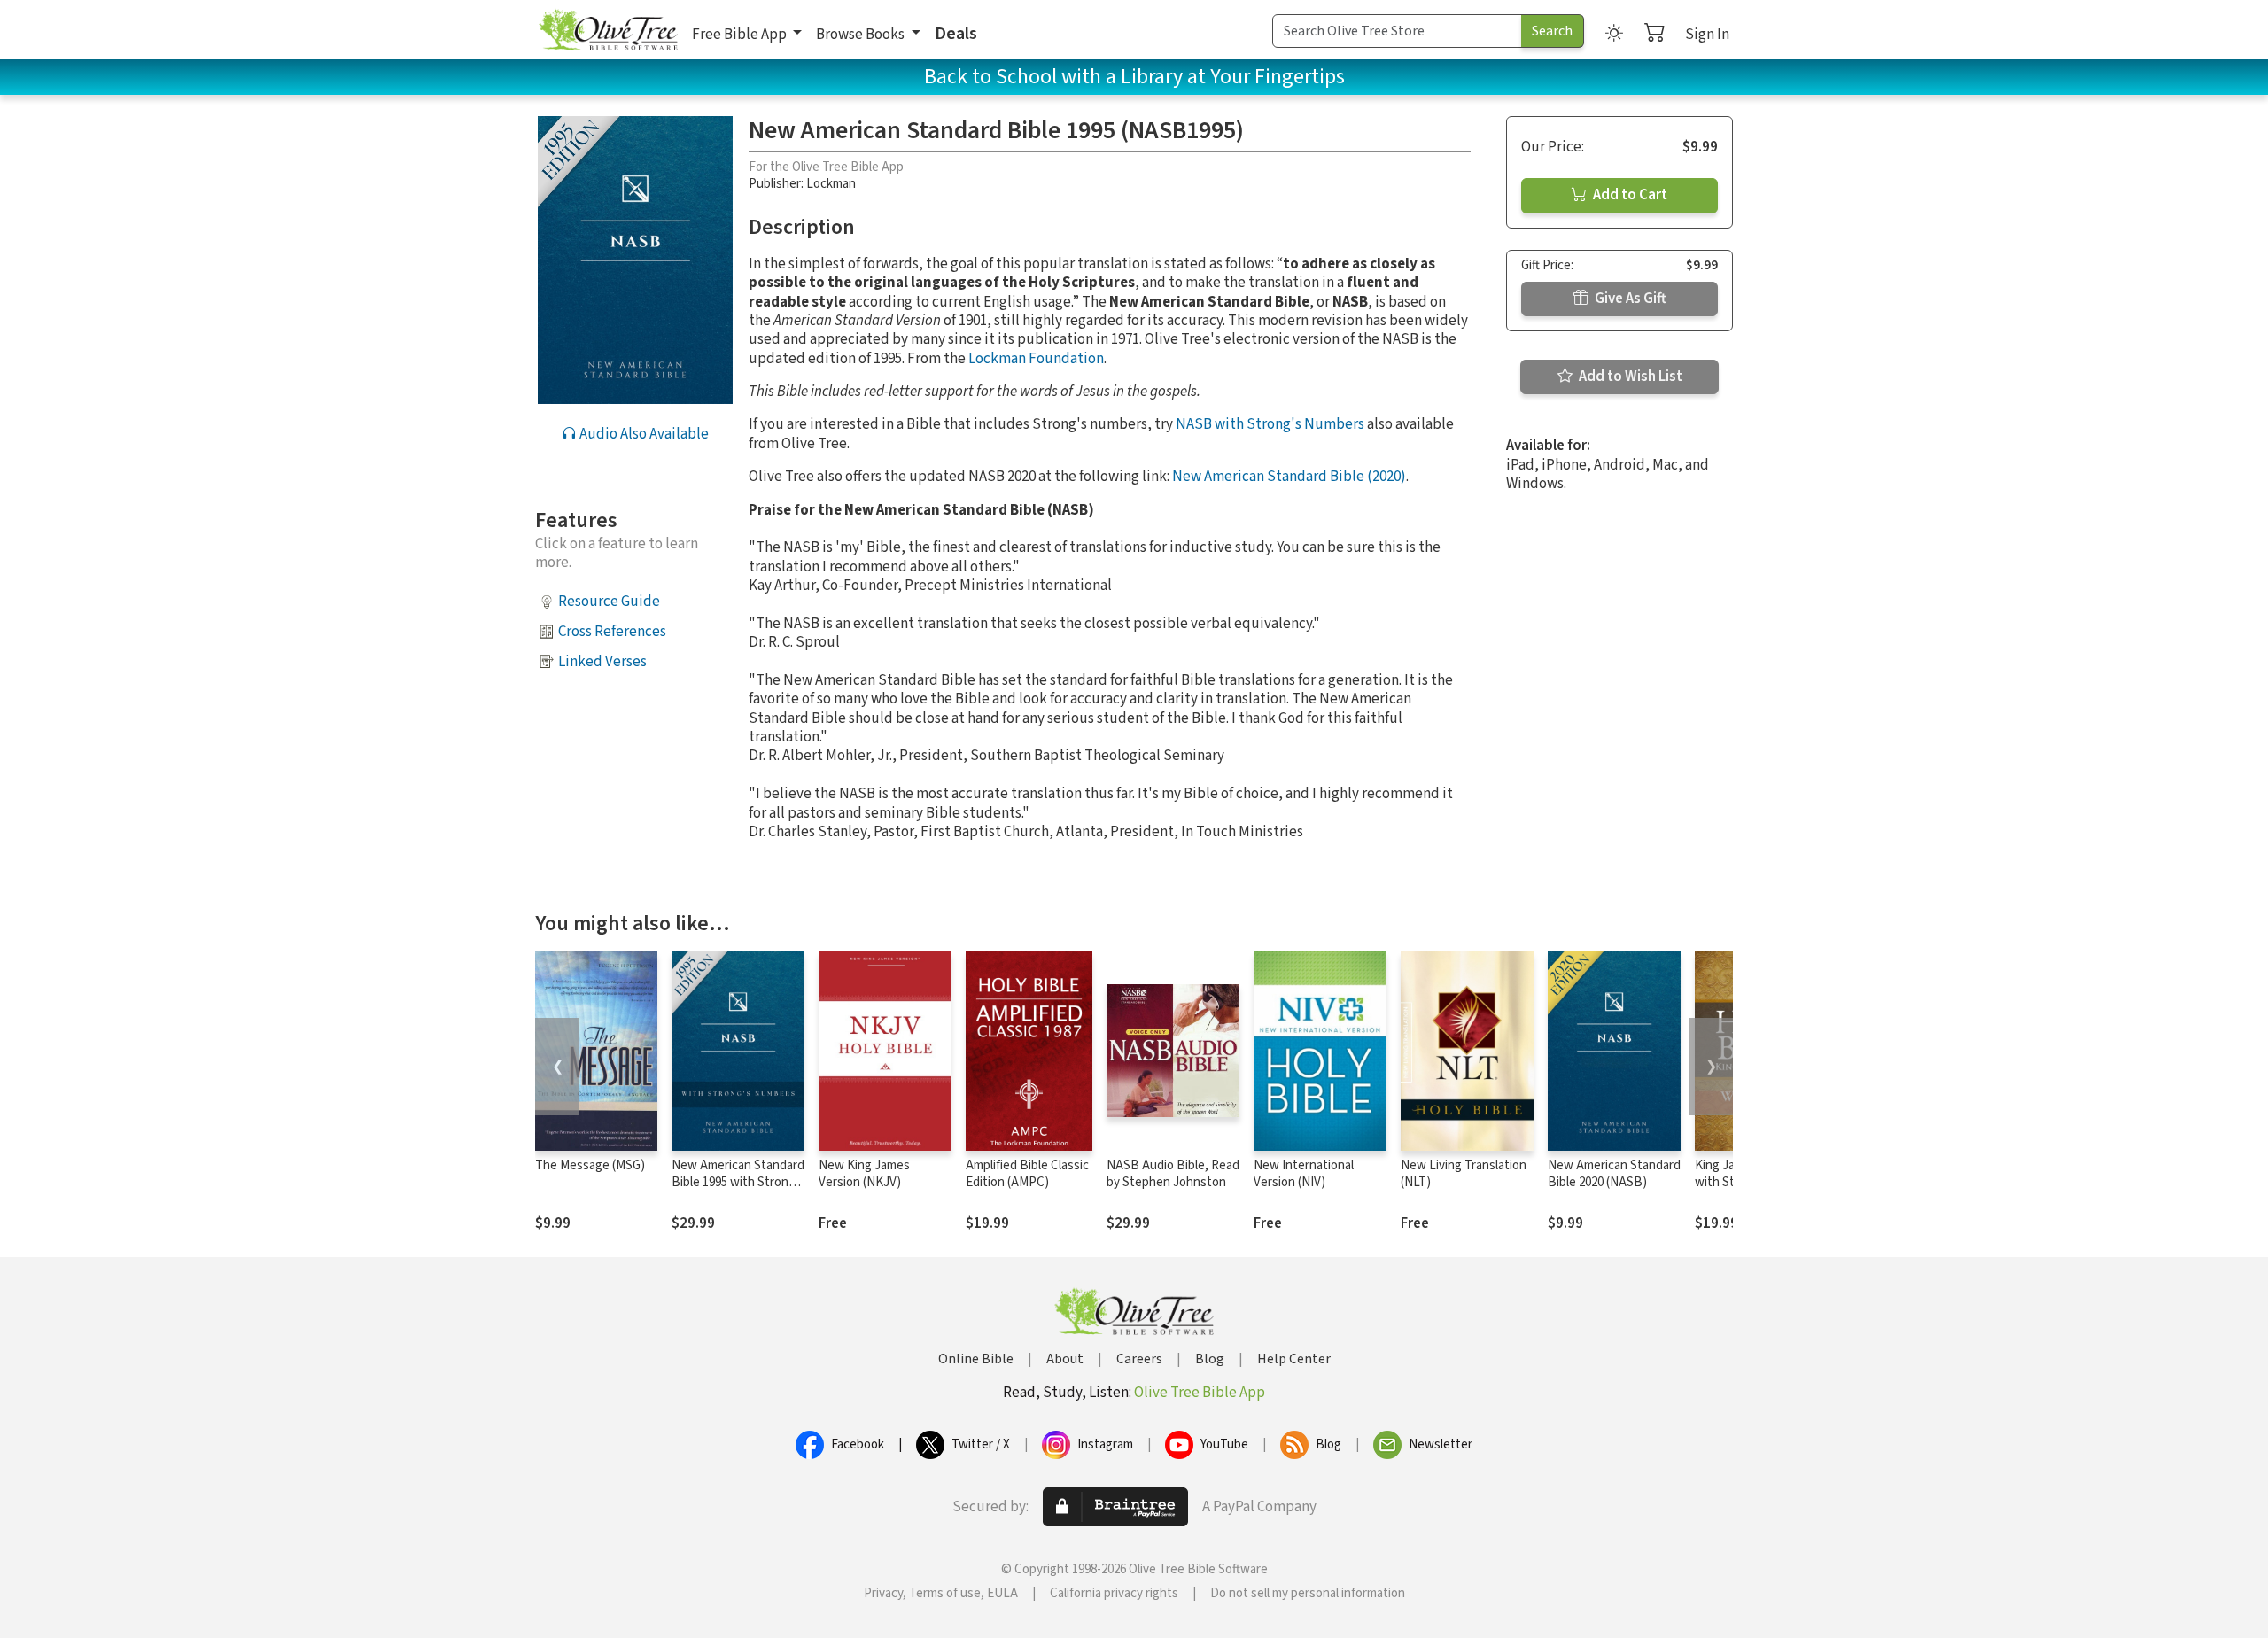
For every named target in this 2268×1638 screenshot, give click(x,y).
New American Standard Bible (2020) (1289, 477)
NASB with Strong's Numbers (1270, 424)
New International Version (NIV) (1304, 1174)
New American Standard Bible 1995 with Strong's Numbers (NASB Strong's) (738, 1191)
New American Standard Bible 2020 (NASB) (1614, 1174)
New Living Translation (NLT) (1464, 1174)
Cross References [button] (612, 632)
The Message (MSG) (590, 1165)
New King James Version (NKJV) (864, 1174)
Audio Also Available (643, 434)
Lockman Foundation (1036, 359)
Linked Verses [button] (602, 662)
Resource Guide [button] (609, 602)
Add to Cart (1629, 195)
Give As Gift (1629, 299)
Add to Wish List (1629, 377)
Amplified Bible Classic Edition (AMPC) (1027, 1174)
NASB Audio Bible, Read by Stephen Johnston (1173, 1174)
